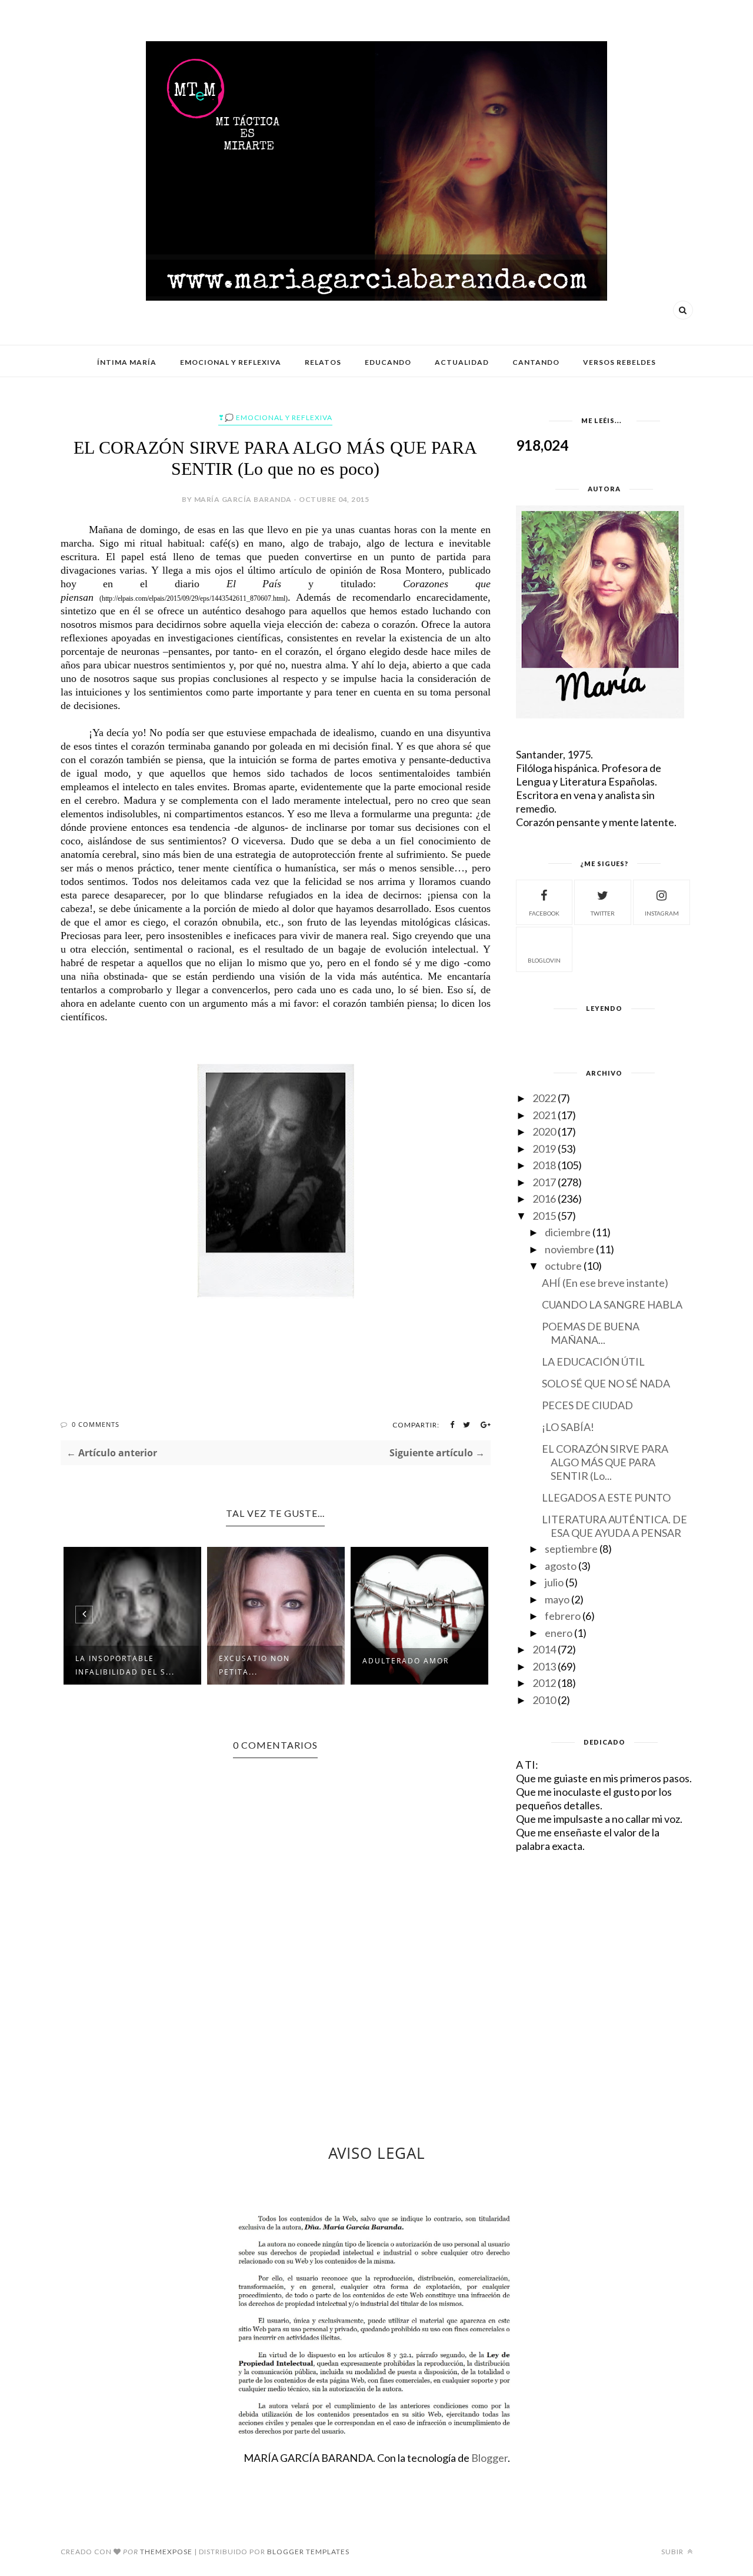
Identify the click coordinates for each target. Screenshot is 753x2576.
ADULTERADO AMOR (406, 1661)
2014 (544, 1649)
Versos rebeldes (619, 362)
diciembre (568, 1232)
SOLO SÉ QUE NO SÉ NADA (606, 1383)
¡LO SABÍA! (568, 1427)
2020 (544, 1131)
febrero (563, 1616)
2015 (544, 1216)
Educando (388, 362)
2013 (544, 1666)
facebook (544, 913)
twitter (603, 913)
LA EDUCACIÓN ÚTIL (593, 1362)
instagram (662, 913)
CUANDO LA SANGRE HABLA (612, 1304)
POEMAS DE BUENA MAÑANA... (591, 1333)
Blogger (489, 2458)
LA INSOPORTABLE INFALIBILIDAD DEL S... (125, 1665)
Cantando (536, 362)
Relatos (323, 362)
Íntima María (127, 362)
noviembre (569, 1249)
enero (559, 1633)
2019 (544, 1149)
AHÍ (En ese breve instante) (605, 1283)
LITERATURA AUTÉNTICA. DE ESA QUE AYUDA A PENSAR (614, 1526)
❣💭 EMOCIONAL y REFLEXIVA (275, 417)
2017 (544, 1182)
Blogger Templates (308, 2552)
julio (554, 1582)
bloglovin (544, 960)
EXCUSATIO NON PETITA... (254, 1665)
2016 (544, 1199)
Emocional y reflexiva (231, 362)
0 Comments (96, 1424)
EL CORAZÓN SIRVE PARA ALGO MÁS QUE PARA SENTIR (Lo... (605, 1462)
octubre (563, 1266)
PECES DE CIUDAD (587, 1405)
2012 (544, 1683)
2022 (544, 1098)
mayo (557, 1599)
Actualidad (462, 362)
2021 (544, 1115)
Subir (673, 2552)
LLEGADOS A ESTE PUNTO (606, 1497)
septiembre (571, 1549)
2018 (544, 1165)
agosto (561, 1566)
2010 (544, 1700)
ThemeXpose (166, 2552)
